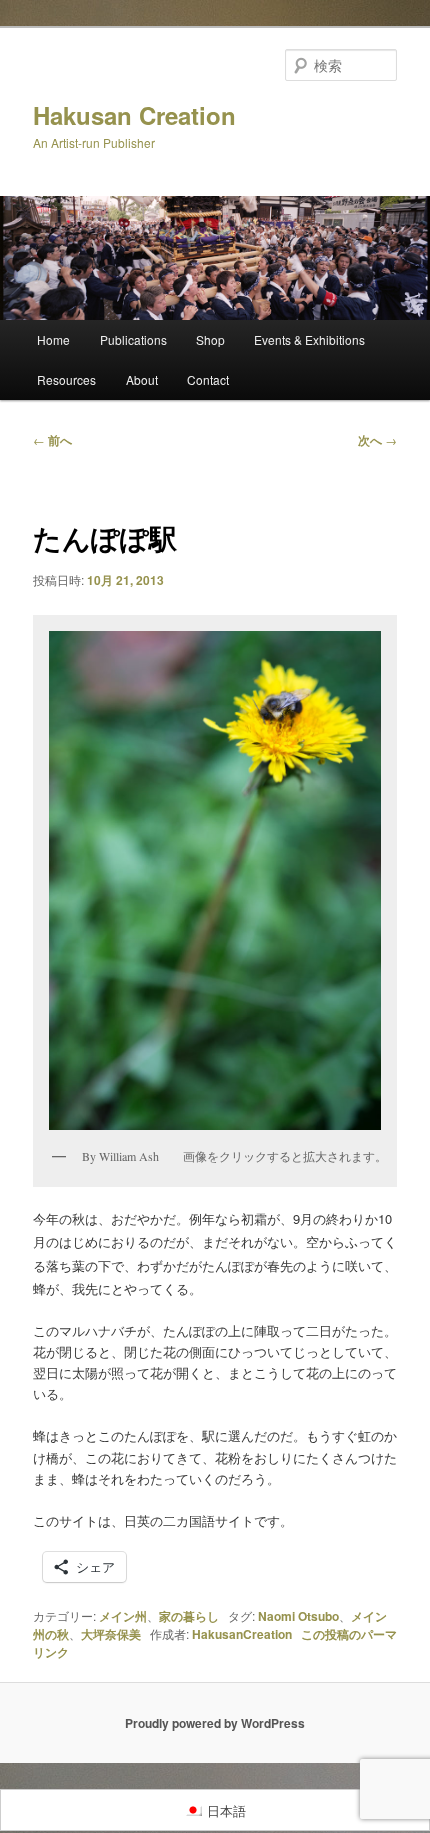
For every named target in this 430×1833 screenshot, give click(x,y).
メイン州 (123, 1616)
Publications (133, 339)
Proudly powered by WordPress (215, 1723)
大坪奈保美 (111, 1634)
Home (53, 339)
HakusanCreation (242, 1634)
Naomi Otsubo (298, 1616)
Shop (210, 339)
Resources (66, 379)
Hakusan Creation (134, 115)
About (142, 379)
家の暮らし (189, 1616)
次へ (377, 440)
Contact (208, 379)
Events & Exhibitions (309, 339)
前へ (52, 440)
